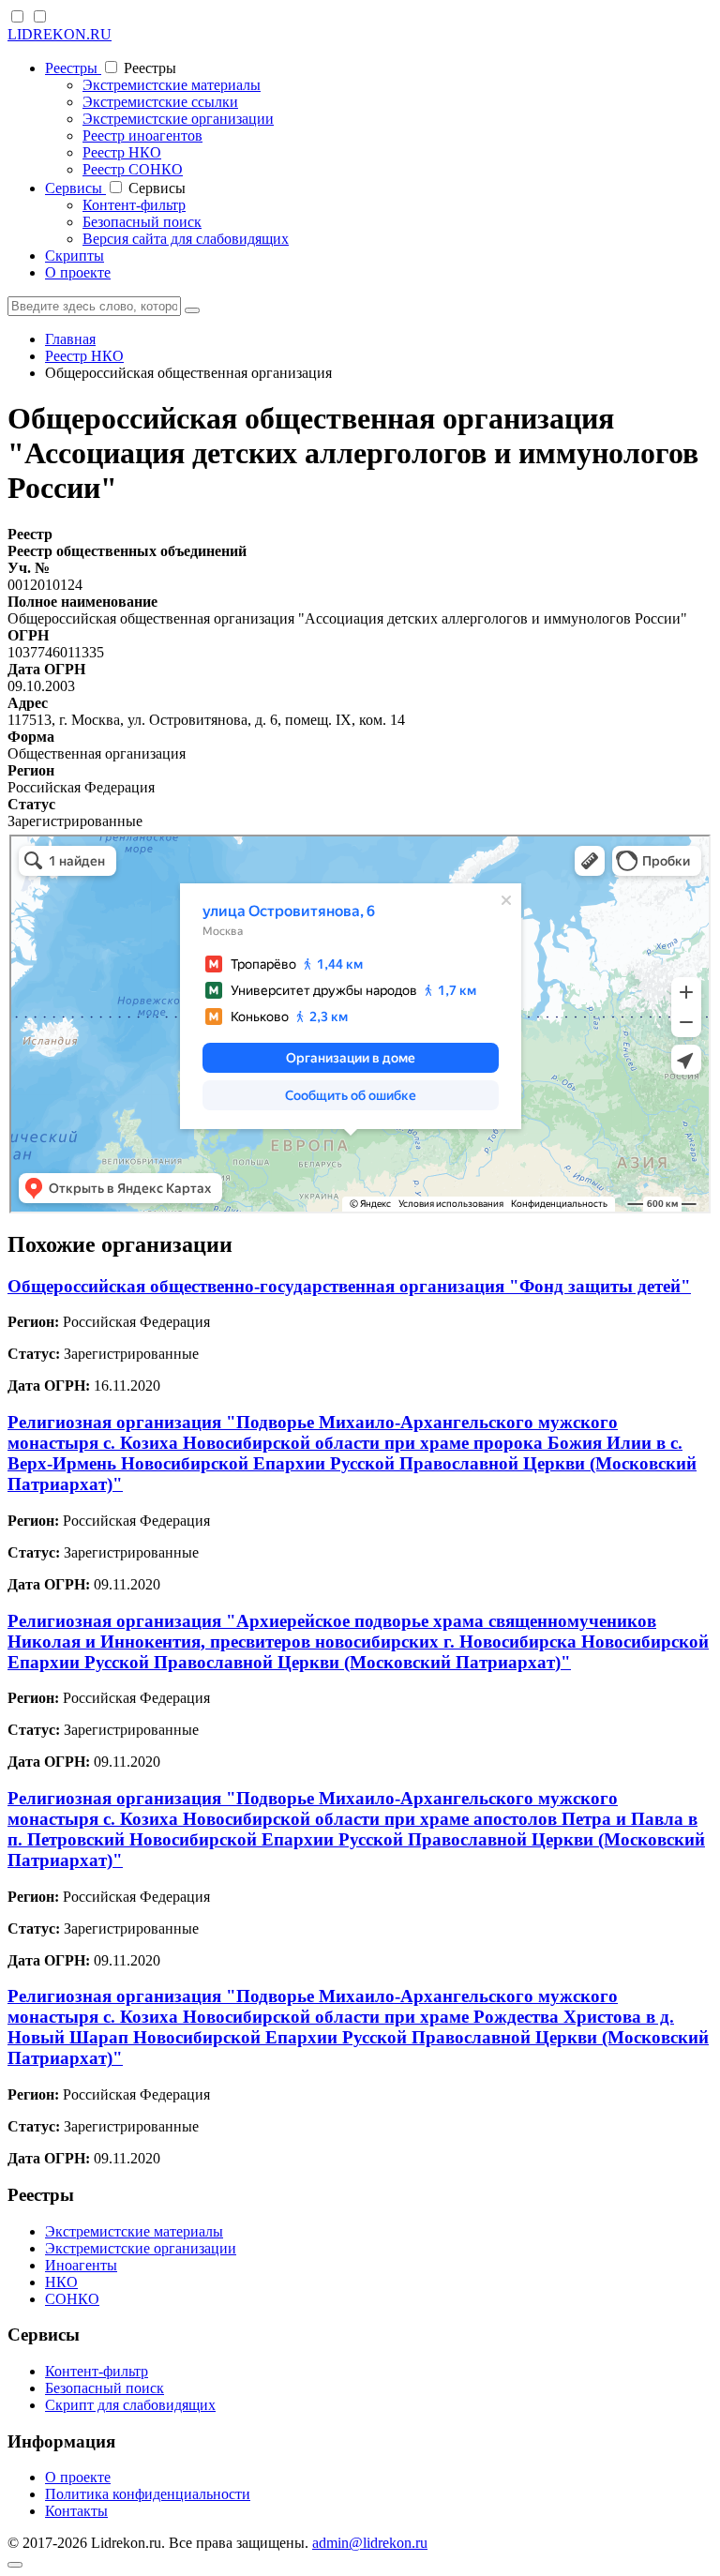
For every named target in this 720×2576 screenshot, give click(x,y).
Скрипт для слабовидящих (130, 2405)
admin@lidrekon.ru (370, 2543)
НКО (61, 2282)
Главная (70, 339)
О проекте (78, 272)
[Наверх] (15, 2565)
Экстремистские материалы (172, 85)
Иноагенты (81, 2265)
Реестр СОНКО (133, 169)
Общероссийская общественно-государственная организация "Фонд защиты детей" (349, 1286)
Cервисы (75, 188)
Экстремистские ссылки (160, 102)
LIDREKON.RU (60, 34)
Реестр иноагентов (142, 136)
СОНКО (72, 2299)
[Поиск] (192, 310)
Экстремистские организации (178, 119)
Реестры (73, 68)
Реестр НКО (122, 152)
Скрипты (75, 256)
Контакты (76, 2511)
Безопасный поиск (142, 222)
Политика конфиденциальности (148, 2494)
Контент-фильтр (134, 205)
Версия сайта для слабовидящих (186, 239)
